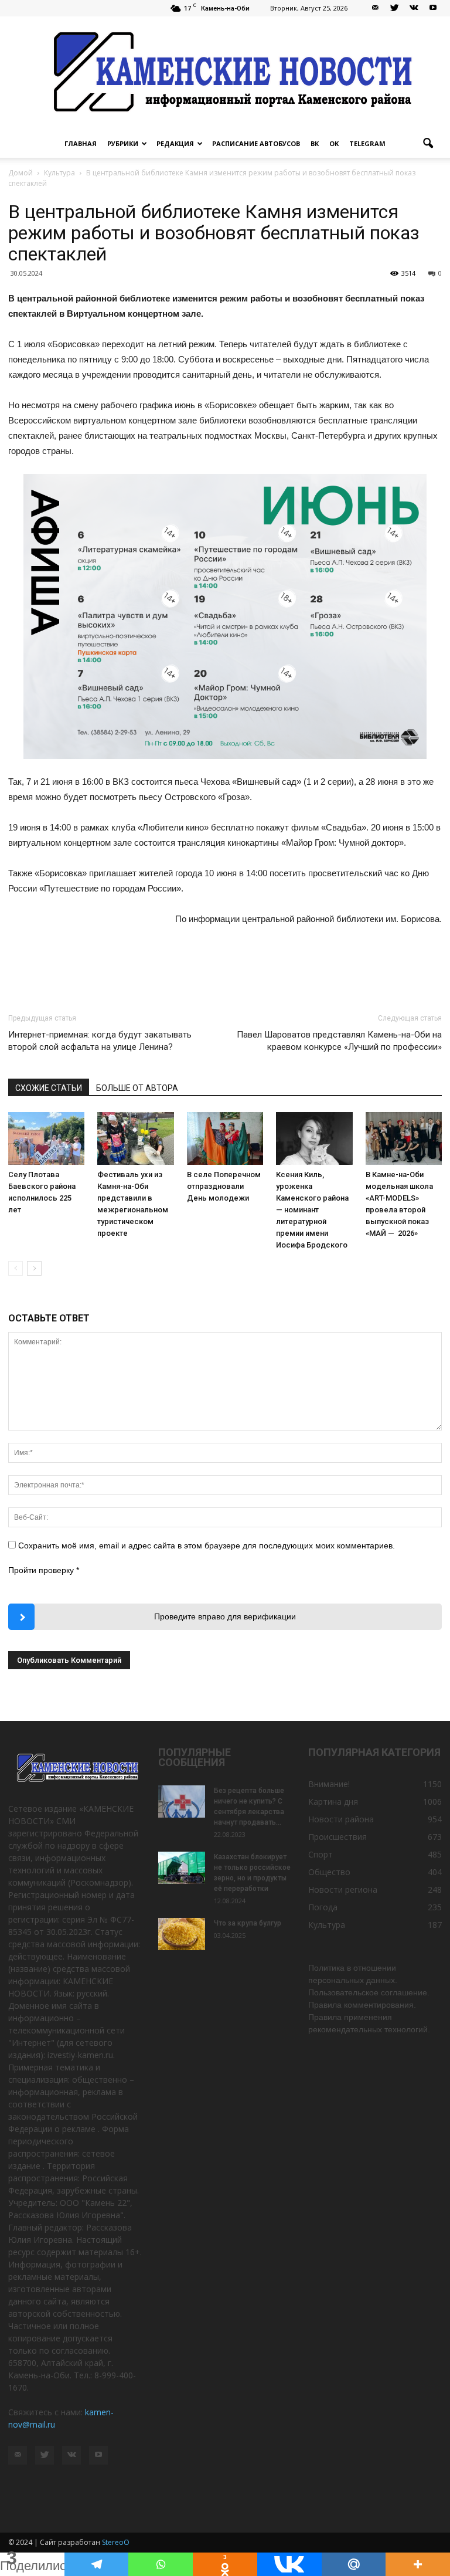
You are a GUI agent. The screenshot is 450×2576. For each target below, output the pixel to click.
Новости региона (343, 1889)
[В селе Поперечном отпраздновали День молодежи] (225, 1138)
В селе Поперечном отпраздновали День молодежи (224, 1186)
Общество (329, 1872)
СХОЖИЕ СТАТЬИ (49, 1088)
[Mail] (375, 8)
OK (334, 143)
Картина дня (333, 1801)
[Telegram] (97, 2564)
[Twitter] (394, 8)
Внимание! (329, 1784)
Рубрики (123, 143)
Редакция (175, 143)
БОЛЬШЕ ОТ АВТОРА (137, 1088)
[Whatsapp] (161, 2564)
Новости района (341, 1819)
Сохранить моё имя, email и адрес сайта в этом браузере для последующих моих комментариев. (207, 1545)
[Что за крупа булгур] (182, 1934)
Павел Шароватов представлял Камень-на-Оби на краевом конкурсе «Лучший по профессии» (339, 1041)
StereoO (116, 2542)
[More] (418, 2564)
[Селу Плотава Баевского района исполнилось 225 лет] (46, 1138)
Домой (21, 173)
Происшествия (337, 1837)
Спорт (321, 1854)
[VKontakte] (414, 8)
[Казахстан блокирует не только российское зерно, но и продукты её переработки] (182, 1868)
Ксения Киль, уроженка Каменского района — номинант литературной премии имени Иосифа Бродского (312, 1210)
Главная (81, 143)
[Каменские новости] (225, 73)
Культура (327, 1925)
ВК (315, 143)
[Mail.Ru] (354, 2564)
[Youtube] (433, 8)
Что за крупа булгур (248, 1923)
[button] (428, 144)
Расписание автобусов (256, 143)
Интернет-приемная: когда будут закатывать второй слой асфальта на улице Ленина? (100, 1041)
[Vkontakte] (289, 2564)
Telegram (367, 143)
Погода (323, 1907)
